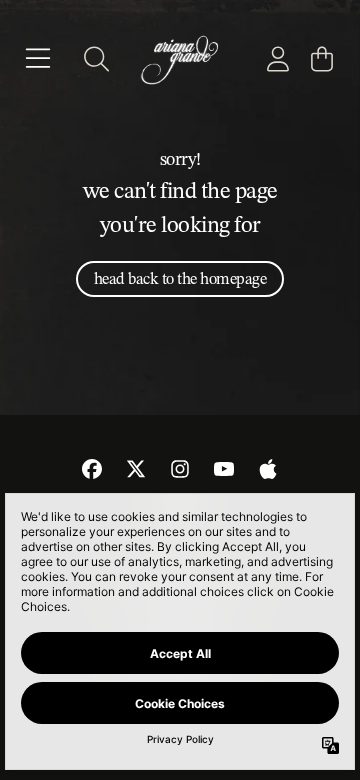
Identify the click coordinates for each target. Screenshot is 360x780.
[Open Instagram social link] (180, 469)
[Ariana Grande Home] (179, 59)
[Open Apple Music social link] (268, 469)
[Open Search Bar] (95, 59)
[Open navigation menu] (38, 59)
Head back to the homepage (180, 278)
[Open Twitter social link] (136, 469)
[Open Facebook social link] (92, 469)
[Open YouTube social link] (224, 469)
